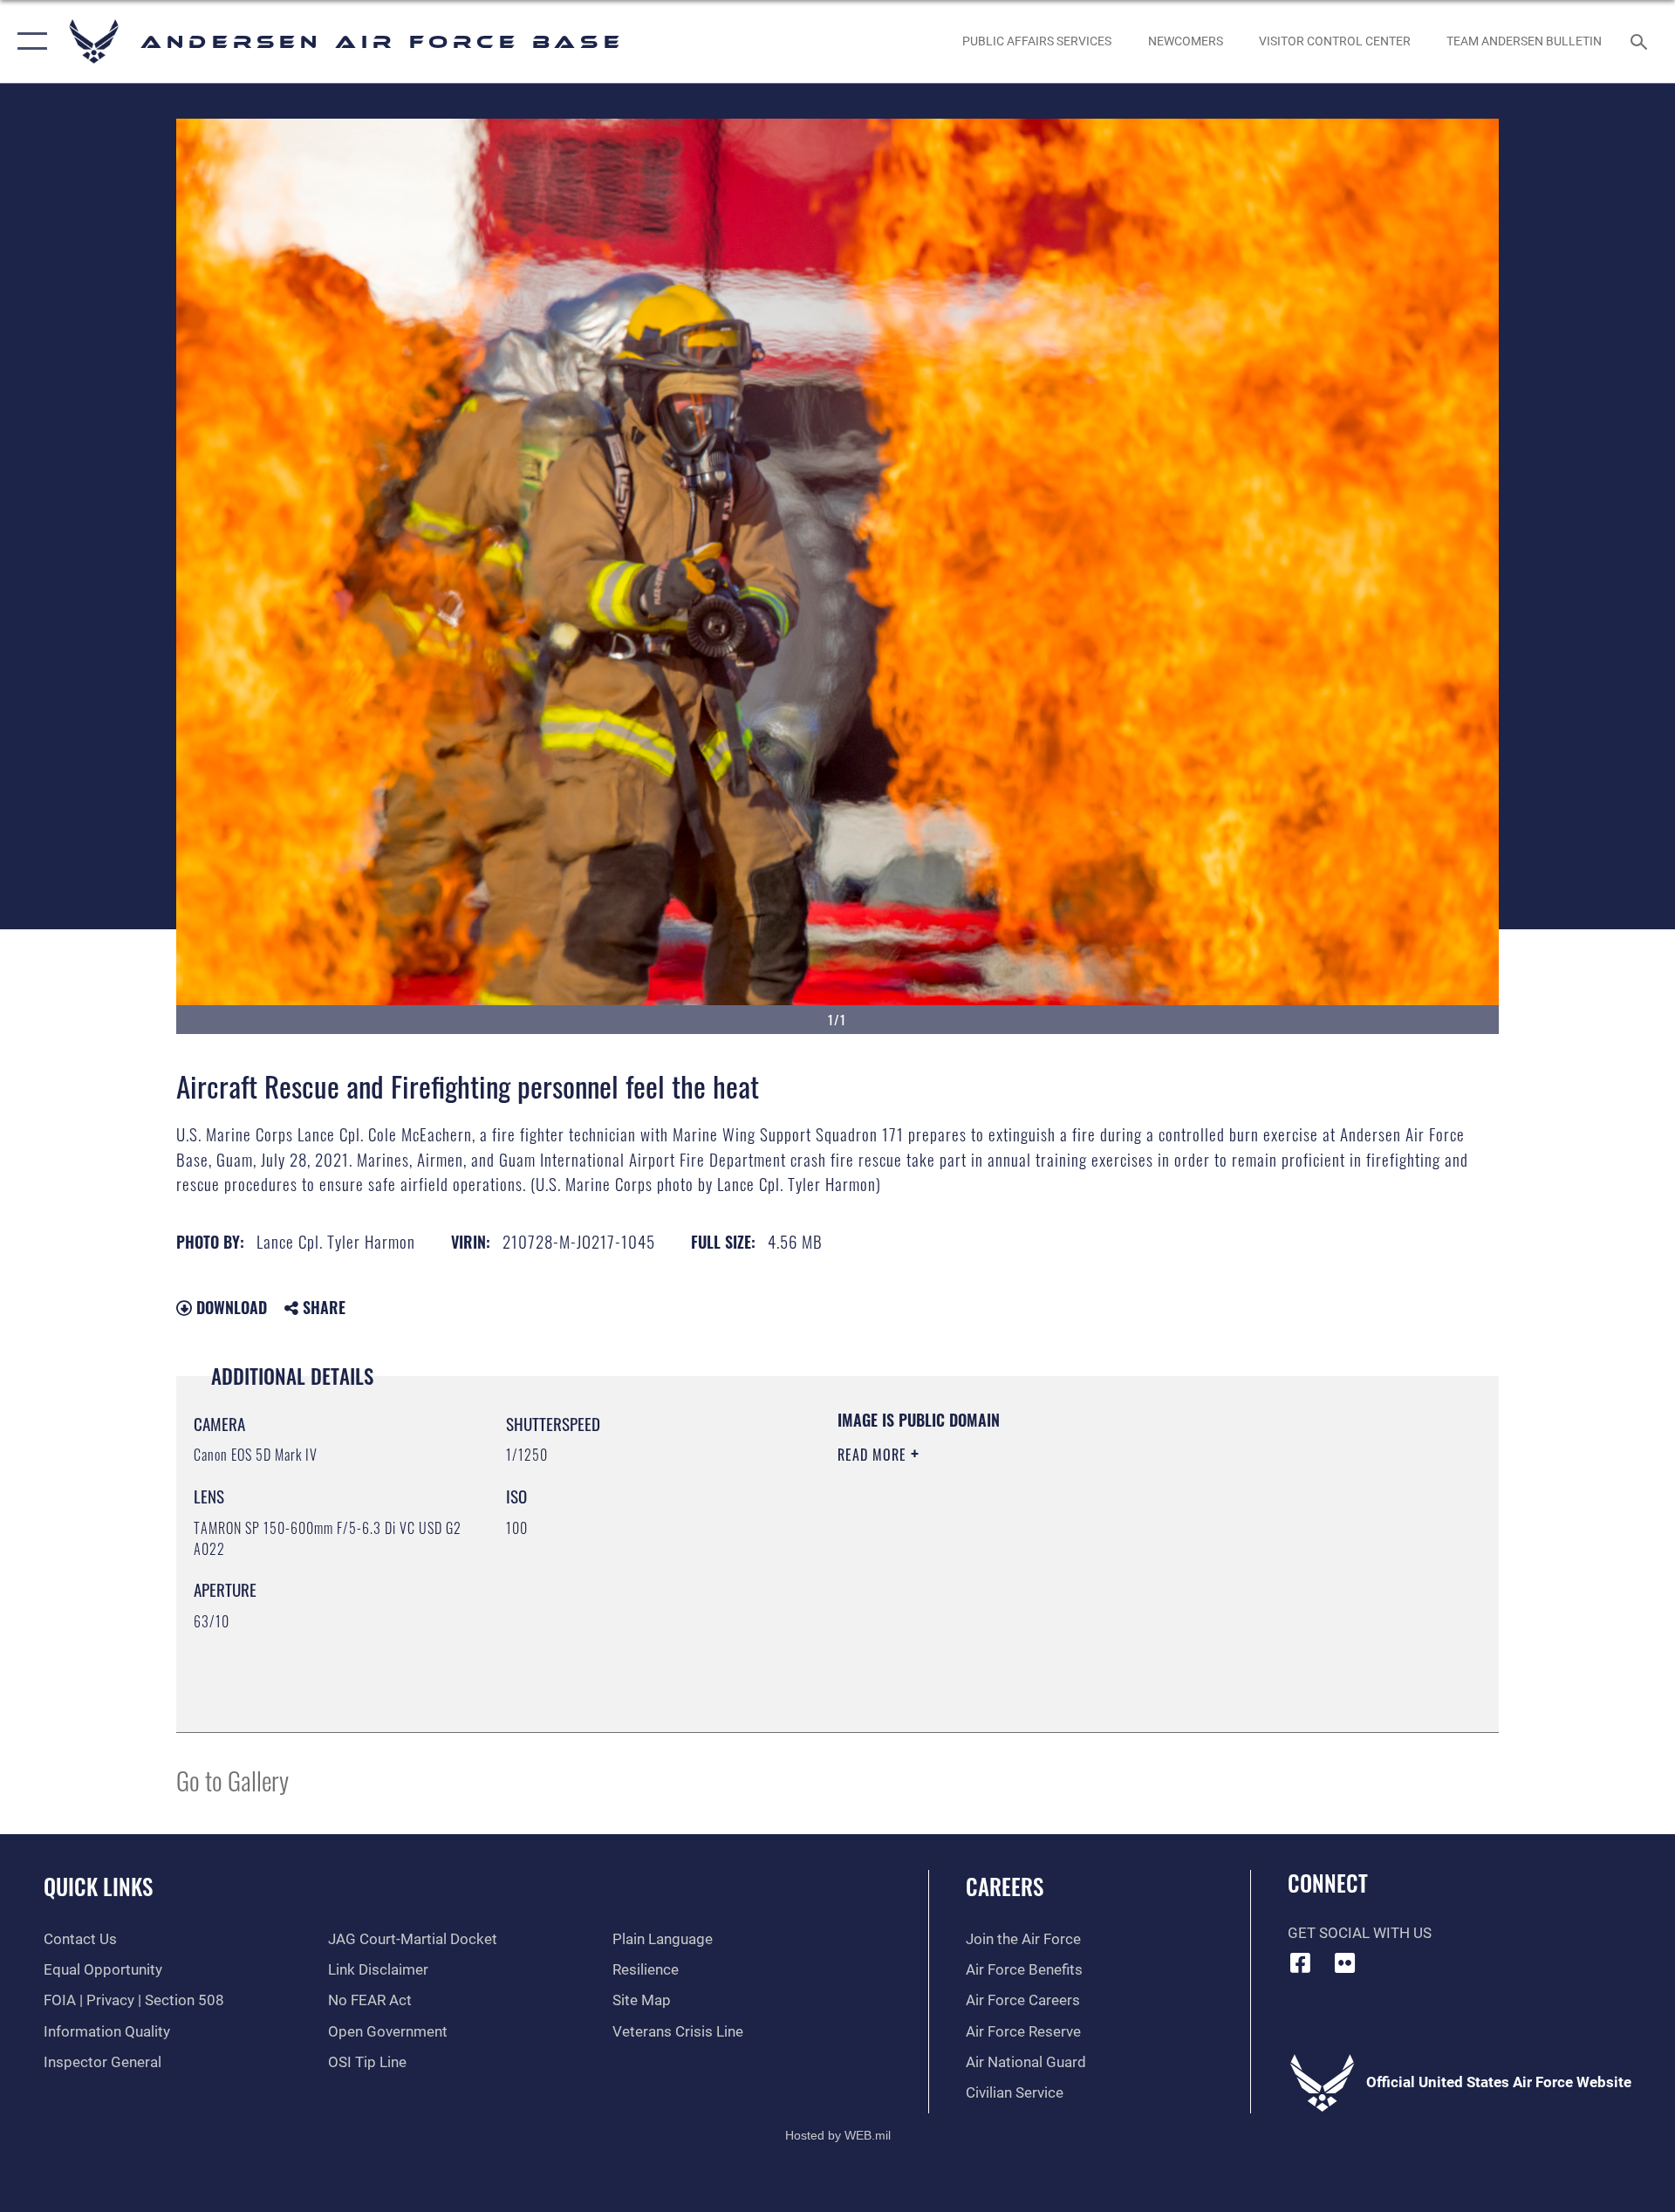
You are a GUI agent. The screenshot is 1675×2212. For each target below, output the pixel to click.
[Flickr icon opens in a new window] (1344, 1962)
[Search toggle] (1641, 41)
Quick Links (98, 1886)
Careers (1005, 1886)
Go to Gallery (232, 1780)
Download (229, 1307)
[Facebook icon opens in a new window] (1301, 1962)
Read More (874, 1455)
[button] (28, 41)
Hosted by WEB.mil (838, 2135)
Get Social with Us (1360, 1933)
